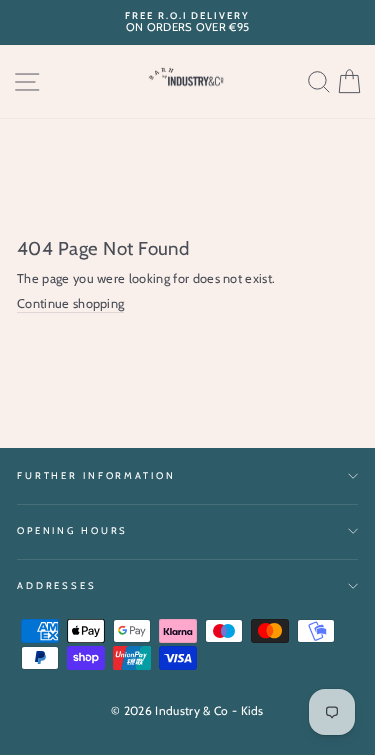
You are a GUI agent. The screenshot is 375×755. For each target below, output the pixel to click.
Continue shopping (70, 303)
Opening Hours (72, 530)
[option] (187, 22)
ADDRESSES (57, 585)
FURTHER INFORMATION (96, 475)
